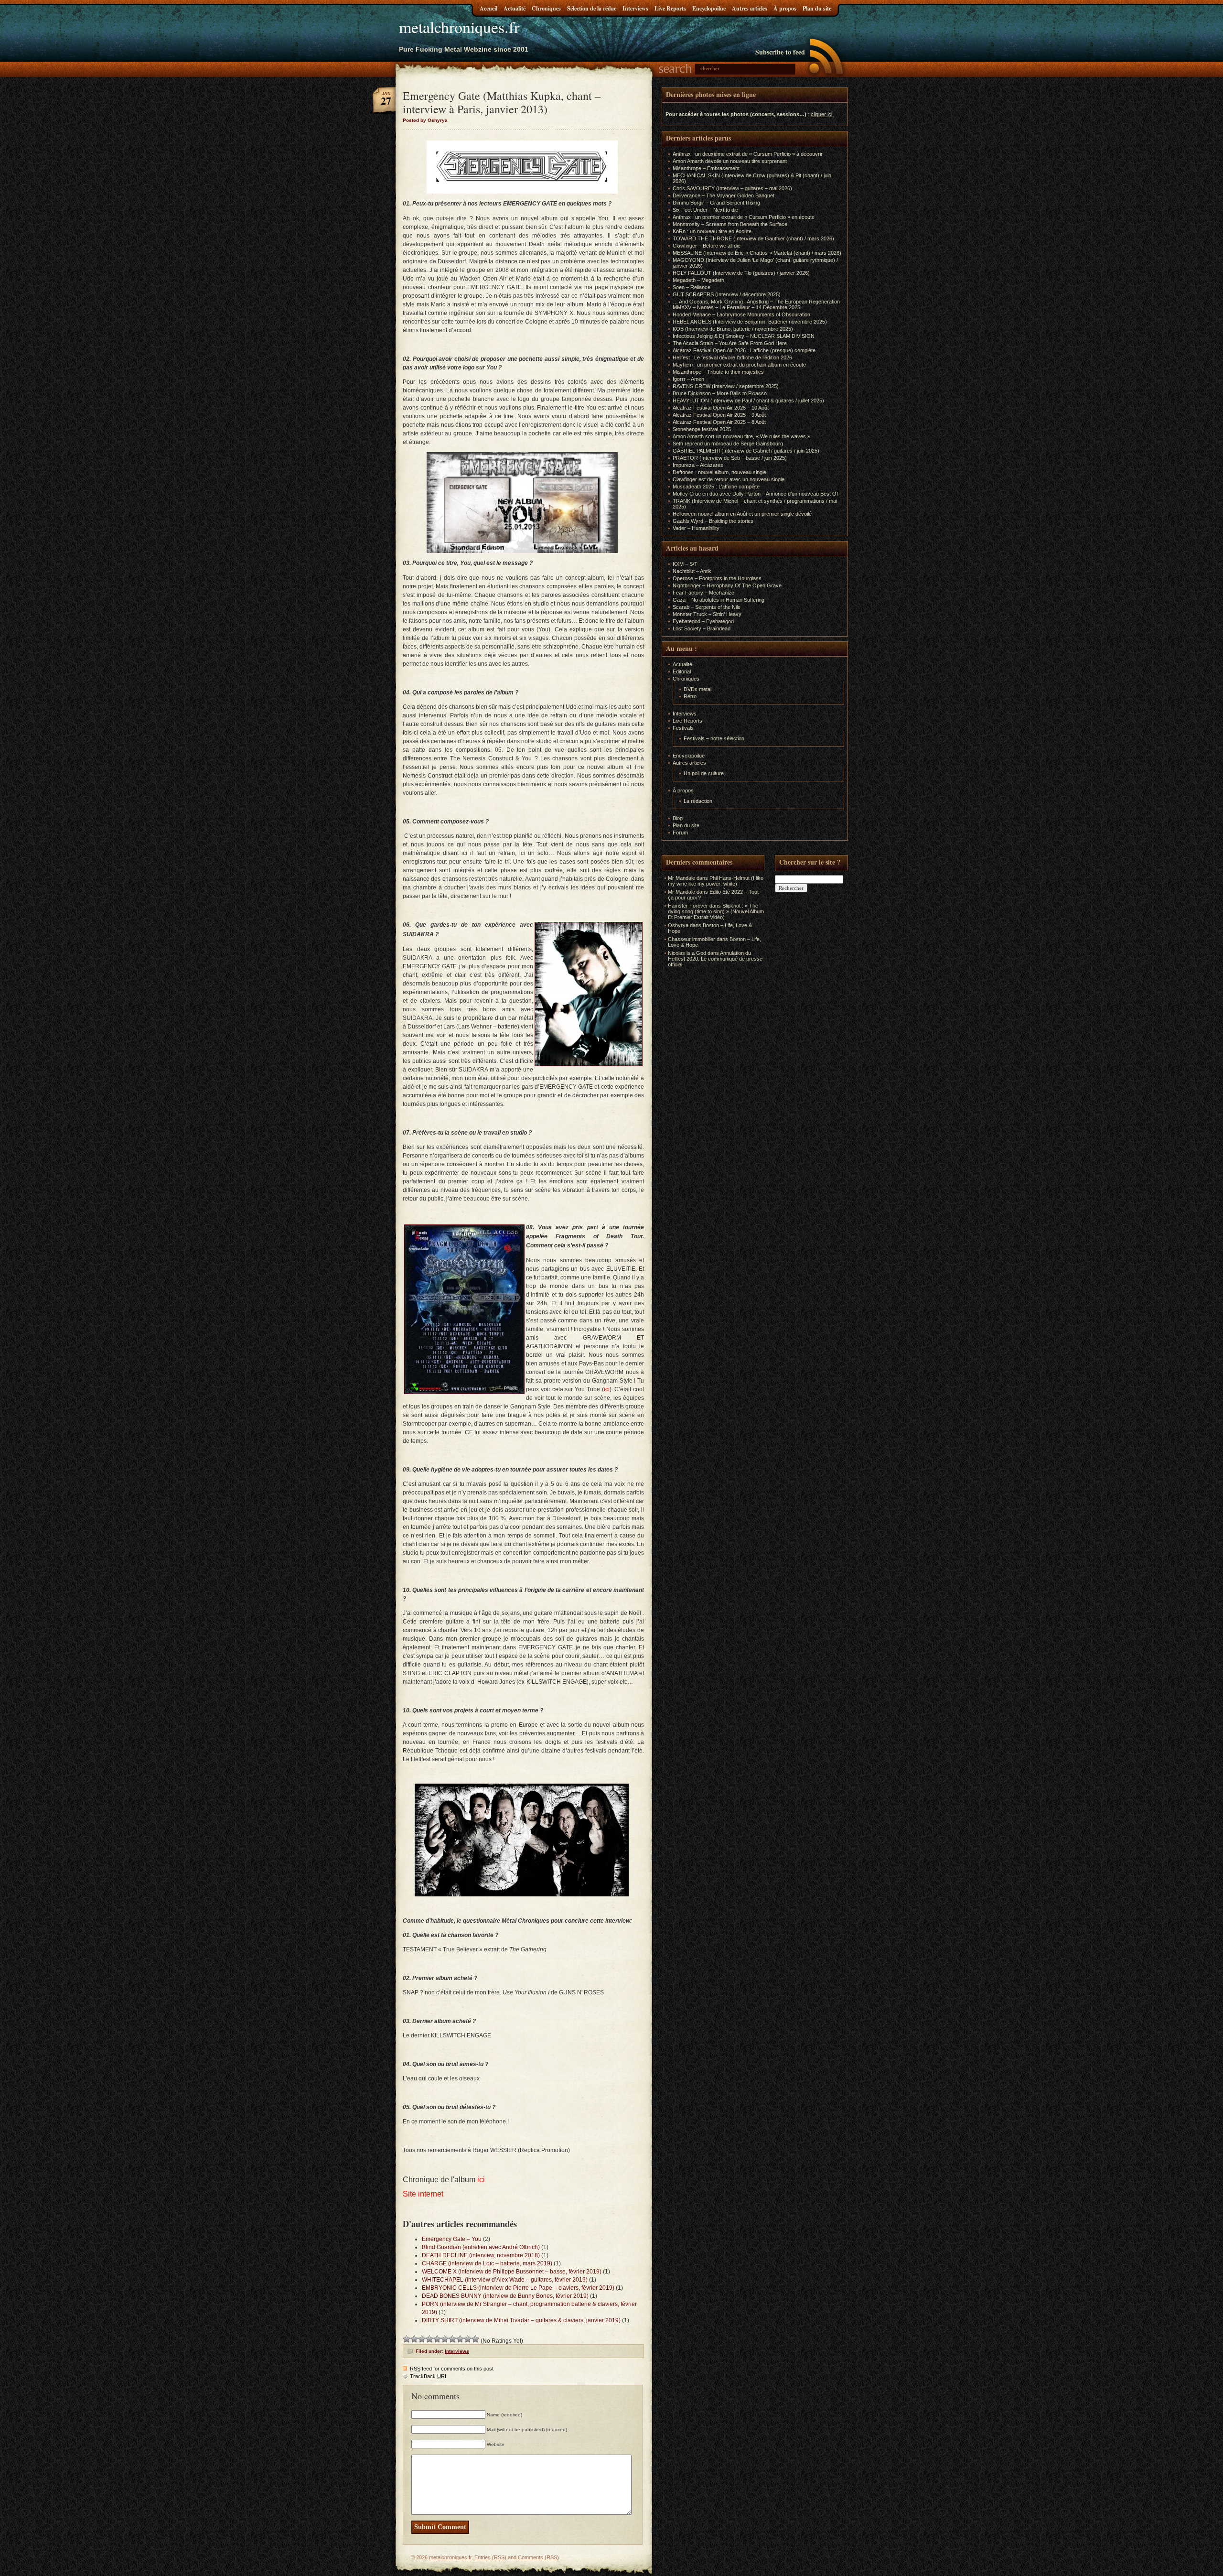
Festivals (683, 728)
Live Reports (670, 8)
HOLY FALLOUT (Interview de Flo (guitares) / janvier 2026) (741, 273)
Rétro (690, 696)
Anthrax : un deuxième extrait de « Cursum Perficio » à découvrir (748, 154)
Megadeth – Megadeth (698, 280)
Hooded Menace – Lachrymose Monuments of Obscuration (741, 314)
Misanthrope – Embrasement (706, 168)
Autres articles (750, 8)
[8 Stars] (460, 2339)
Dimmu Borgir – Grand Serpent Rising (716, 203)
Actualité (515, 8)
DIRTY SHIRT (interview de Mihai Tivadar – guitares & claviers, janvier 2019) (521, 2320)
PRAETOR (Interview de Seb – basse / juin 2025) (730, 458)
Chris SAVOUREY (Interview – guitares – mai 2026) (732, 188)
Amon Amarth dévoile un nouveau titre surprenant (730, 161)
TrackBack (428, 2376)
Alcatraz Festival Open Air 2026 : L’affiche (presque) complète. (745, 350)
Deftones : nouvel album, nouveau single (719, 472)
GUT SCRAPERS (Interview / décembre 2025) (727, 294)
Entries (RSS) (490, 2557)
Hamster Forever (688, 906)
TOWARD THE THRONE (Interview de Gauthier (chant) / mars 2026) (753, 238)
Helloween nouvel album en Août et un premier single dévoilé (742, 514)
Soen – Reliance (692, 287)
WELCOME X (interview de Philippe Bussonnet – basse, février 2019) (512, 2272)
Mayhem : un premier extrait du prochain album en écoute (739, 365)
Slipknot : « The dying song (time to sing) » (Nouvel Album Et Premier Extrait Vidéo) (716, 911)
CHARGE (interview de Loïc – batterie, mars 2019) (487, 2263)
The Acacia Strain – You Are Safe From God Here (730, 343)
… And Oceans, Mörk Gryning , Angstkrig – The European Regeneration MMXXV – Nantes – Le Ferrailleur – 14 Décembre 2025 (756, 304)
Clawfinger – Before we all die (707, 246)
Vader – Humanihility (696, 528)
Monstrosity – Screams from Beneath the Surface (730, 224)
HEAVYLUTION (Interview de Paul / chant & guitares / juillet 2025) (748, 400)
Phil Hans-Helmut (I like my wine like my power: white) (716, 881)
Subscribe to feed (780, 52)
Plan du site (817, 8)
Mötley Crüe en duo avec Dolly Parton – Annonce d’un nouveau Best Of (755, 494)
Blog (678, 818)
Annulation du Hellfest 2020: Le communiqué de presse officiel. (715, 959)
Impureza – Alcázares (698, 465)
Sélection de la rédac (592, 8)
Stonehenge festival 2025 (702, 429)
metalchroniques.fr (459, 27)
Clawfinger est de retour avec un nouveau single (729, 479)
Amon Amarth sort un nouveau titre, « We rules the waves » (741, 436)
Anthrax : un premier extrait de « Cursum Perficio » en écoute (744, 217)
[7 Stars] (452, 2339)
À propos (785, 8)
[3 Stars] (422, 2339)
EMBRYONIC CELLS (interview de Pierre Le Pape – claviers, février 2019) (518, 2288)
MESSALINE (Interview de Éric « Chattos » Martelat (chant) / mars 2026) (757, 253)
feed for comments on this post (452, 2369)
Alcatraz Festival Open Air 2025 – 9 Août (719, 415)
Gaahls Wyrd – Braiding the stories (713, 521)
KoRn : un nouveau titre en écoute (712, 231)
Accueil (488, 8)
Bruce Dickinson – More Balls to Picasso (720, 393)
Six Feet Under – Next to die (705, 210)
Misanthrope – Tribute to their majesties (718, 372)
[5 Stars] (437, 2339)
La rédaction (698, 801)
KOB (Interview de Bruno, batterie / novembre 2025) (733, 329)
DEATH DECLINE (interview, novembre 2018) (481, 2255)
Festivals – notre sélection (714, 738)
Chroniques (546, 8)
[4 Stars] (429, 2339)
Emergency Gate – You (452, 2239)
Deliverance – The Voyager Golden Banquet (724, 195)
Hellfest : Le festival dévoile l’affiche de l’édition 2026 (732, 357)
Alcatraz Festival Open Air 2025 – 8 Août (719, 422)
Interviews (635, 8)
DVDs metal (697, 689)
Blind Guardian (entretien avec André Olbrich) (481, 2247)
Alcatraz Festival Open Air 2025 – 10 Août (721, 408)
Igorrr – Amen (688, 379)
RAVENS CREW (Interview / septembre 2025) (726, 386)
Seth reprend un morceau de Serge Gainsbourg (728, 444)
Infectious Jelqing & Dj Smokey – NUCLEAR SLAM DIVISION (744, 336)
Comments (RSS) (538, 2557)
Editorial (682, 671)
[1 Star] (407, 2339)
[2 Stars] (414, 2339)
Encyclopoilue (709, 8)
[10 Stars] (475, 2339)
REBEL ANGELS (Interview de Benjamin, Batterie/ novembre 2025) (750, 322)
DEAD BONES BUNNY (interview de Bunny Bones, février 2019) (505, 2296)
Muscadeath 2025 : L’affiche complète (716, 487)
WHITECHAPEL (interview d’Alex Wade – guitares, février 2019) (505, 2280)
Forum (680, 833)
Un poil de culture (704, 773)
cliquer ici (821, 114)
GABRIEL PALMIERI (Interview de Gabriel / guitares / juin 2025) (746, 451)
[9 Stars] (468, 2339)
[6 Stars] (445, 2339)
